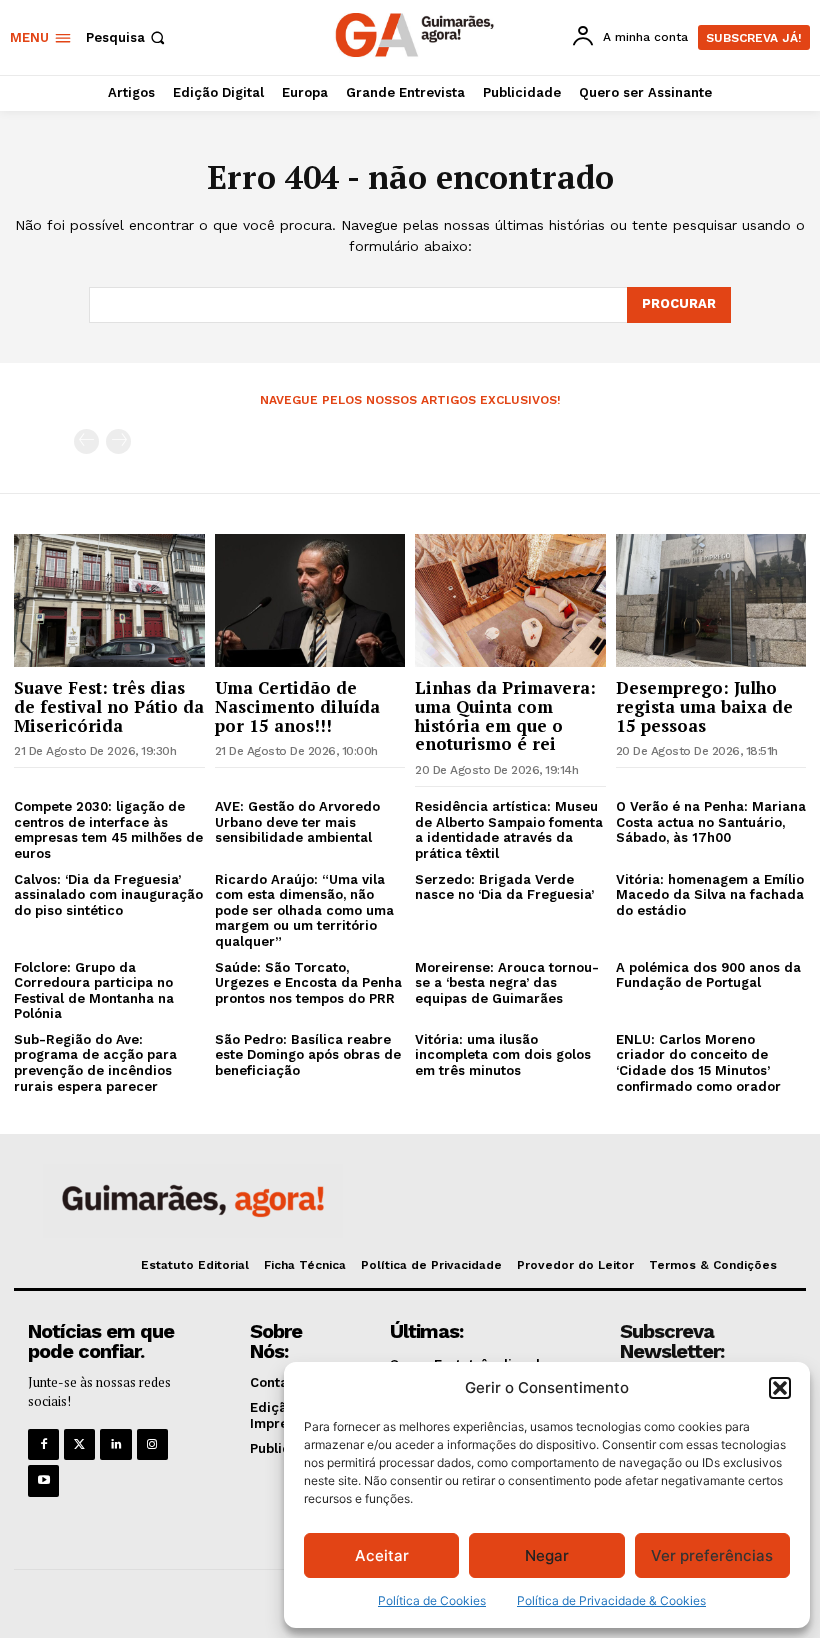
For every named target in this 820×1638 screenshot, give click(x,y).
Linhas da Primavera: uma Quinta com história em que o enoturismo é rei (505, 715)
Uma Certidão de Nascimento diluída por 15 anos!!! (297, 706)
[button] (780, 1388)
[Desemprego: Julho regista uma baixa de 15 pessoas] (711, 600)
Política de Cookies (432, 1600)
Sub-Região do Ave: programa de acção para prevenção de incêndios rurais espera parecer (95, 1063)
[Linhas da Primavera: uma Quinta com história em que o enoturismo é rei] (510, 600)
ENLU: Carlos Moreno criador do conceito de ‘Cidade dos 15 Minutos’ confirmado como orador (698, 1063)
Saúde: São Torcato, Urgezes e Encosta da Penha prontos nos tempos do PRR (308, 983)
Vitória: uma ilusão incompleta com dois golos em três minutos (503, 1055)
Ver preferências (712, 1555)
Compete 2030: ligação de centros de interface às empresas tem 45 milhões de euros (108, 830)
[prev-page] (86, 441)
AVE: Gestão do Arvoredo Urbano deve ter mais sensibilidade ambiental (297, 822)
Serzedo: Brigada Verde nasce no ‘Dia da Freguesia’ (504, 887)
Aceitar (382, 1555)
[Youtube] (43, 1480)
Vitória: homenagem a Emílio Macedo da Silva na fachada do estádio (710, 895)
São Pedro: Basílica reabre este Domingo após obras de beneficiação (308, 1055)
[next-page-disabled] (118, 441)
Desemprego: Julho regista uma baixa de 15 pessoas (704, 706)
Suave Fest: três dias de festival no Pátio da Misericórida (109, 706)
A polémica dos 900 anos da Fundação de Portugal (708, 975)
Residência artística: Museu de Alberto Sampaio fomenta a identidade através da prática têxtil (509, 830)
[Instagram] (152, 1444)
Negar (547, 1555)
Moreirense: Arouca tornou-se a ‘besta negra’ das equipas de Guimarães (507, 983)
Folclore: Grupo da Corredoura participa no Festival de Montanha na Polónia (94, 991)
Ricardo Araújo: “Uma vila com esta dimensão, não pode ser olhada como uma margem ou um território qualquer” (304, 910)
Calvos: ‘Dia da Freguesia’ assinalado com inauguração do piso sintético (108, 895)
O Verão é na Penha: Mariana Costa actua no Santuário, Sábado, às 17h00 (711, 822)
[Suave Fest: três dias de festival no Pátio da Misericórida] (109, 600)
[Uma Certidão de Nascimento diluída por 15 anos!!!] (310, 600)
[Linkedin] (115, 1444)
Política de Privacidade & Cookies (611, 1600)
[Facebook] (43, 1444)
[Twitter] (79, 1444)
